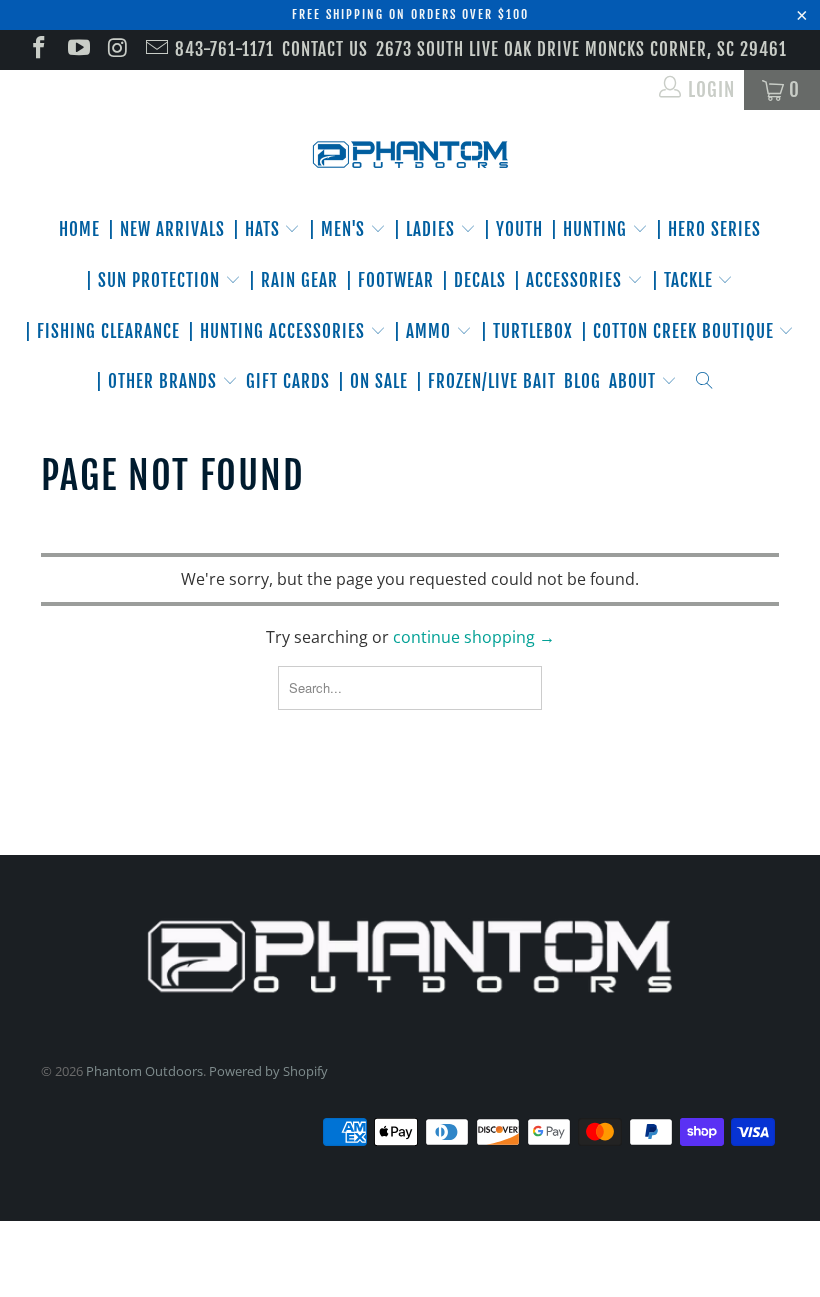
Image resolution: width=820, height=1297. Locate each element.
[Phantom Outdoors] (410, 155)
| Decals (474, 280)
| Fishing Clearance (102, 331)
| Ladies (427, 229)
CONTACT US (325, 49)
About (635, 381)
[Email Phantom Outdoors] (155, 50)
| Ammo (425, 331)
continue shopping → (474, 637)
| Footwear (390, 280)
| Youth (513, 229)
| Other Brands (159, 381)
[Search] (704, 382)
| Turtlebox (527, 331)
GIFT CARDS (288, 381)
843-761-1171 (224, 49)
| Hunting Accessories (279, 331)
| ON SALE (373, 381)
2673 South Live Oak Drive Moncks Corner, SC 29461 (581, 49)
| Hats (259, 229)
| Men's (339, 229)
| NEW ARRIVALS (166, 229)
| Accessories (570, 280)
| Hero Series (708, 229)
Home (79, 229)
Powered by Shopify (268, 1071)
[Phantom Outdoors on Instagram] (116, 50)
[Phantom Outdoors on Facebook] (37, 50)
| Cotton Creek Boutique (680, 331)
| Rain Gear (293, 280)
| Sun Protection (155, 280)
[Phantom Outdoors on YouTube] (76, 50)
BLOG (582, 381)
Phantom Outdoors (144, 1071)
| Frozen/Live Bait (486, 381)
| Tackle (685, 280)
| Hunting (591, 229)
